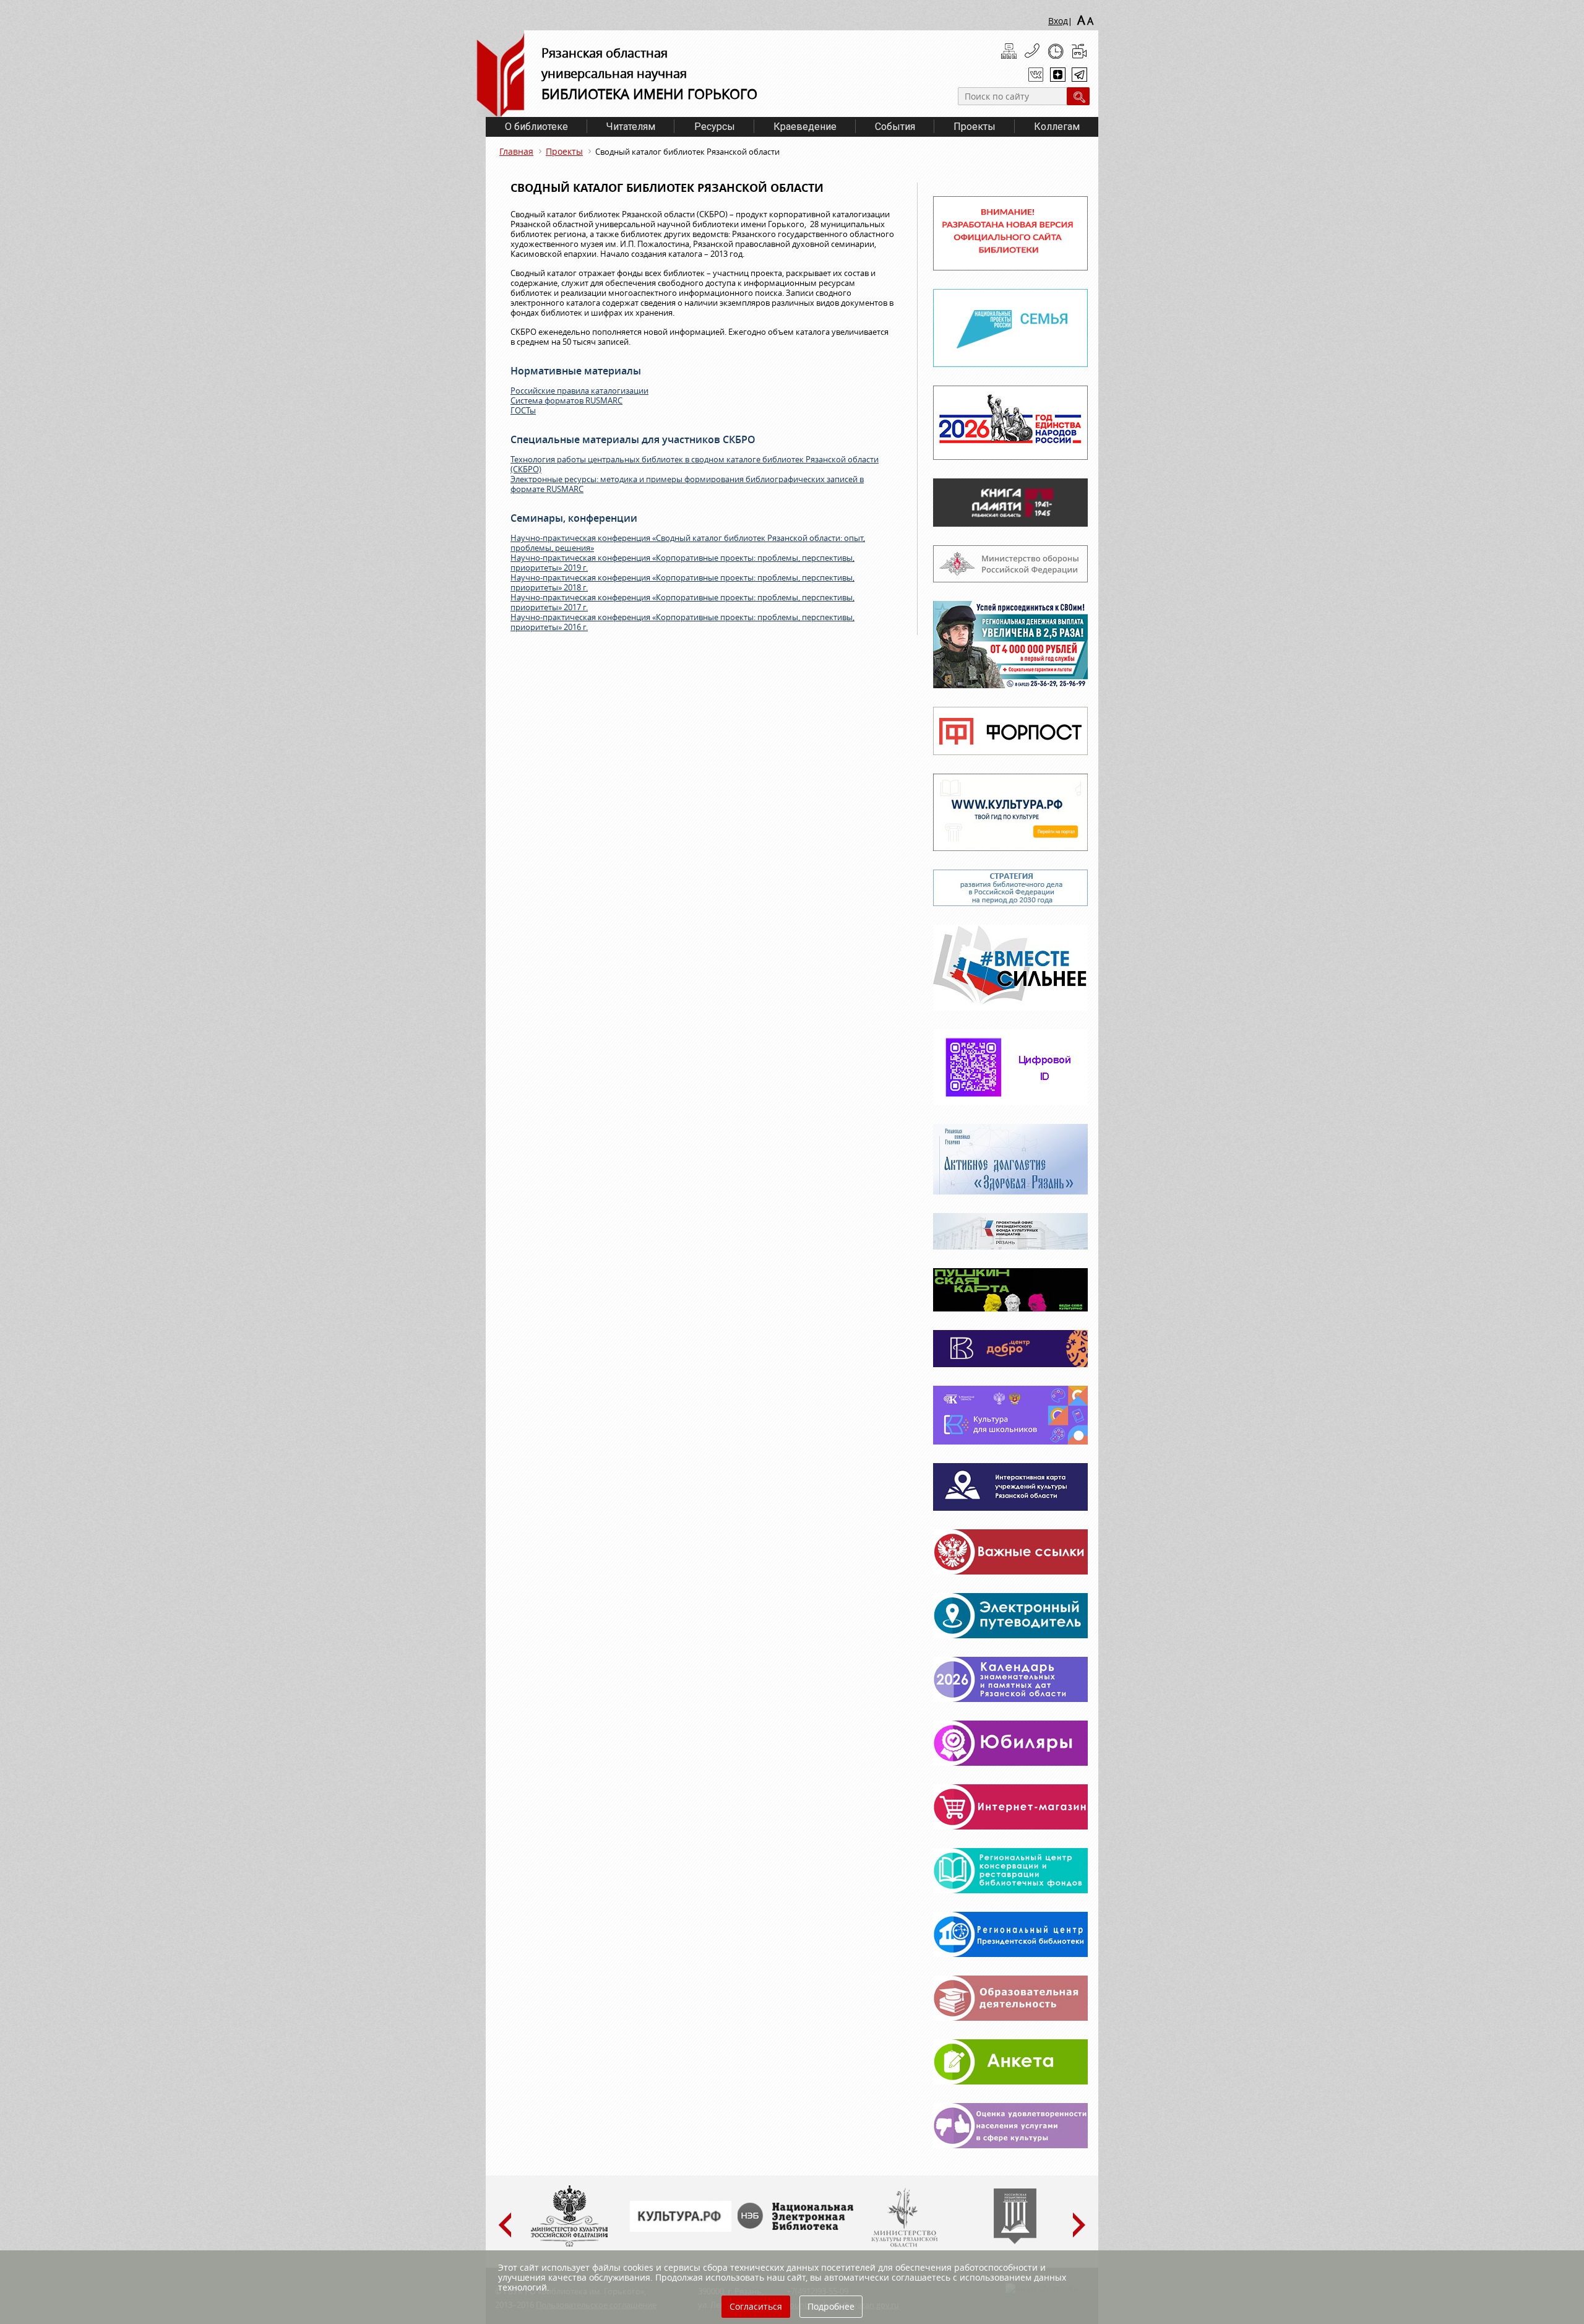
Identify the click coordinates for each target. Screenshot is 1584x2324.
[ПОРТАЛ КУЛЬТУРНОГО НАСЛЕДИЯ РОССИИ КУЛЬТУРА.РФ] (681, 2229)
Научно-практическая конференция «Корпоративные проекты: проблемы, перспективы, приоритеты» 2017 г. (682, 602)
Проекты (975, 127)
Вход (1058, 21)
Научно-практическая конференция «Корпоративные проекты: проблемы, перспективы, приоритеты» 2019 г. (682, 563)
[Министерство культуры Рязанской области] (903, 2244)
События (895, 127)
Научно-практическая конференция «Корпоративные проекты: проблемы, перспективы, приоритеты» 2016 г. (682, 622)
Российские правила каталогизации (579, 391)
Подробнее (831, 2306)
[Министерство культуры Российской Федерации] (569, 2244)
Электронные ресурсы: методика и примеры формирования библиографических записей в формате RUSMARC (687, 484)
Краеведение (805, 127)
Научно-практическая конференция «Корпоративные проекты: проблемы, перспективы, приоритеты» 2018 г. (682, 582)
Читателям (631, 127)
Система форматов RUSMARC (566, 400)
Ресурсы (715, 127)
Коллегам (1057, 127)
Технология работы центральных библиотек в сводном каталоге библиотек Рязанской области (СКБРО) (695, 464)
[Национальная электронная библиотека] (798, 2227)
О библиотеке (536, 127)
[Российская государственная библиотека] (1015, 2241)
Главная (516, 151)
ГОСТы (523, 410)
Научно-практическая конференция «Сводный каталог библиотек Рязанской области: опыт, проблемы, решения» (688, 543)
